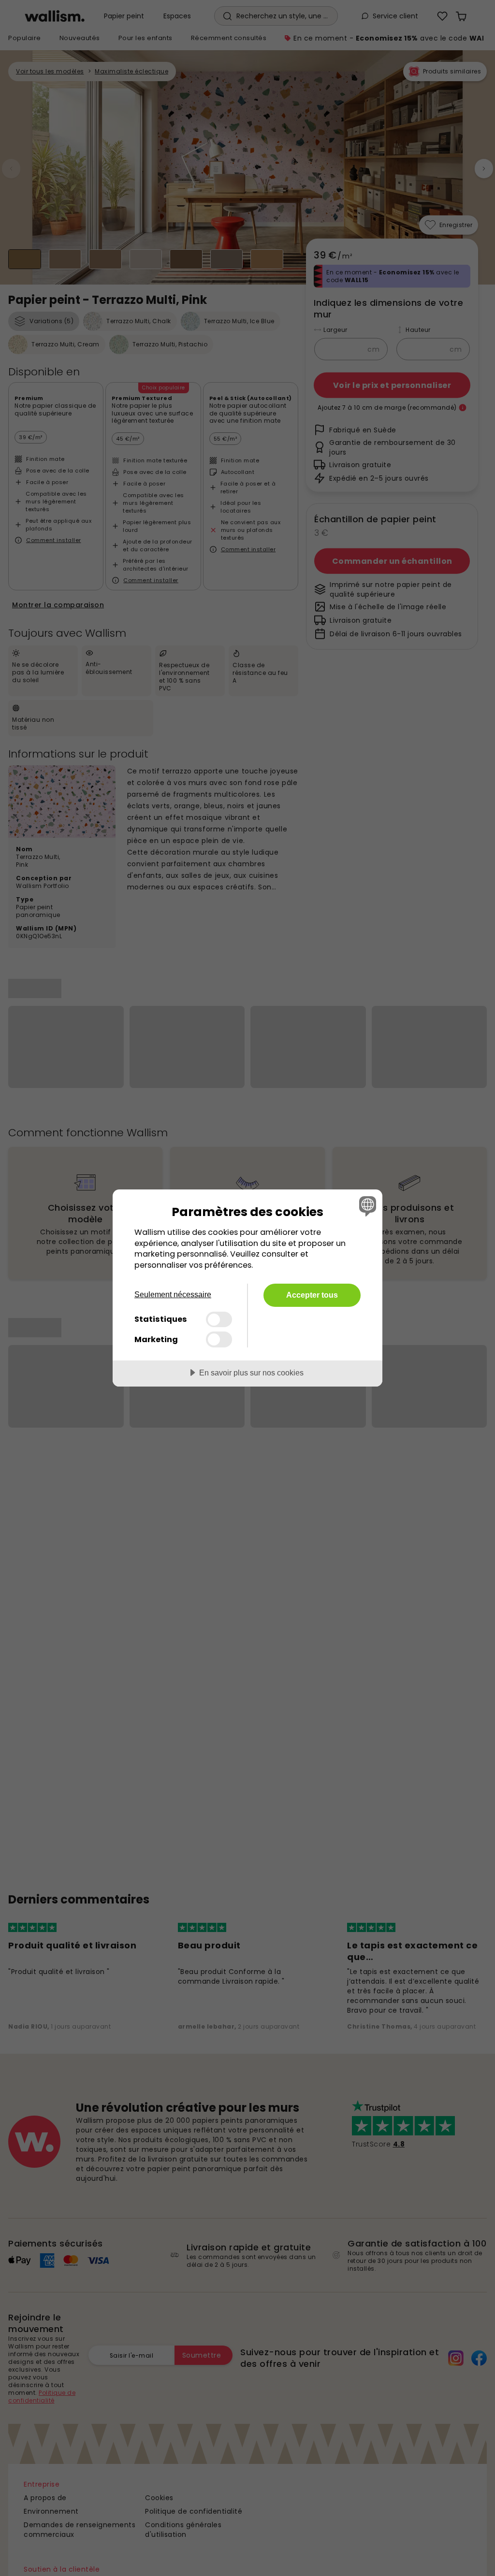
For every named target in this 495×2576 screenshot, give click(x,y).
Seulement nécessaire (173, 1295)
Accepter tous (312, 1295)
